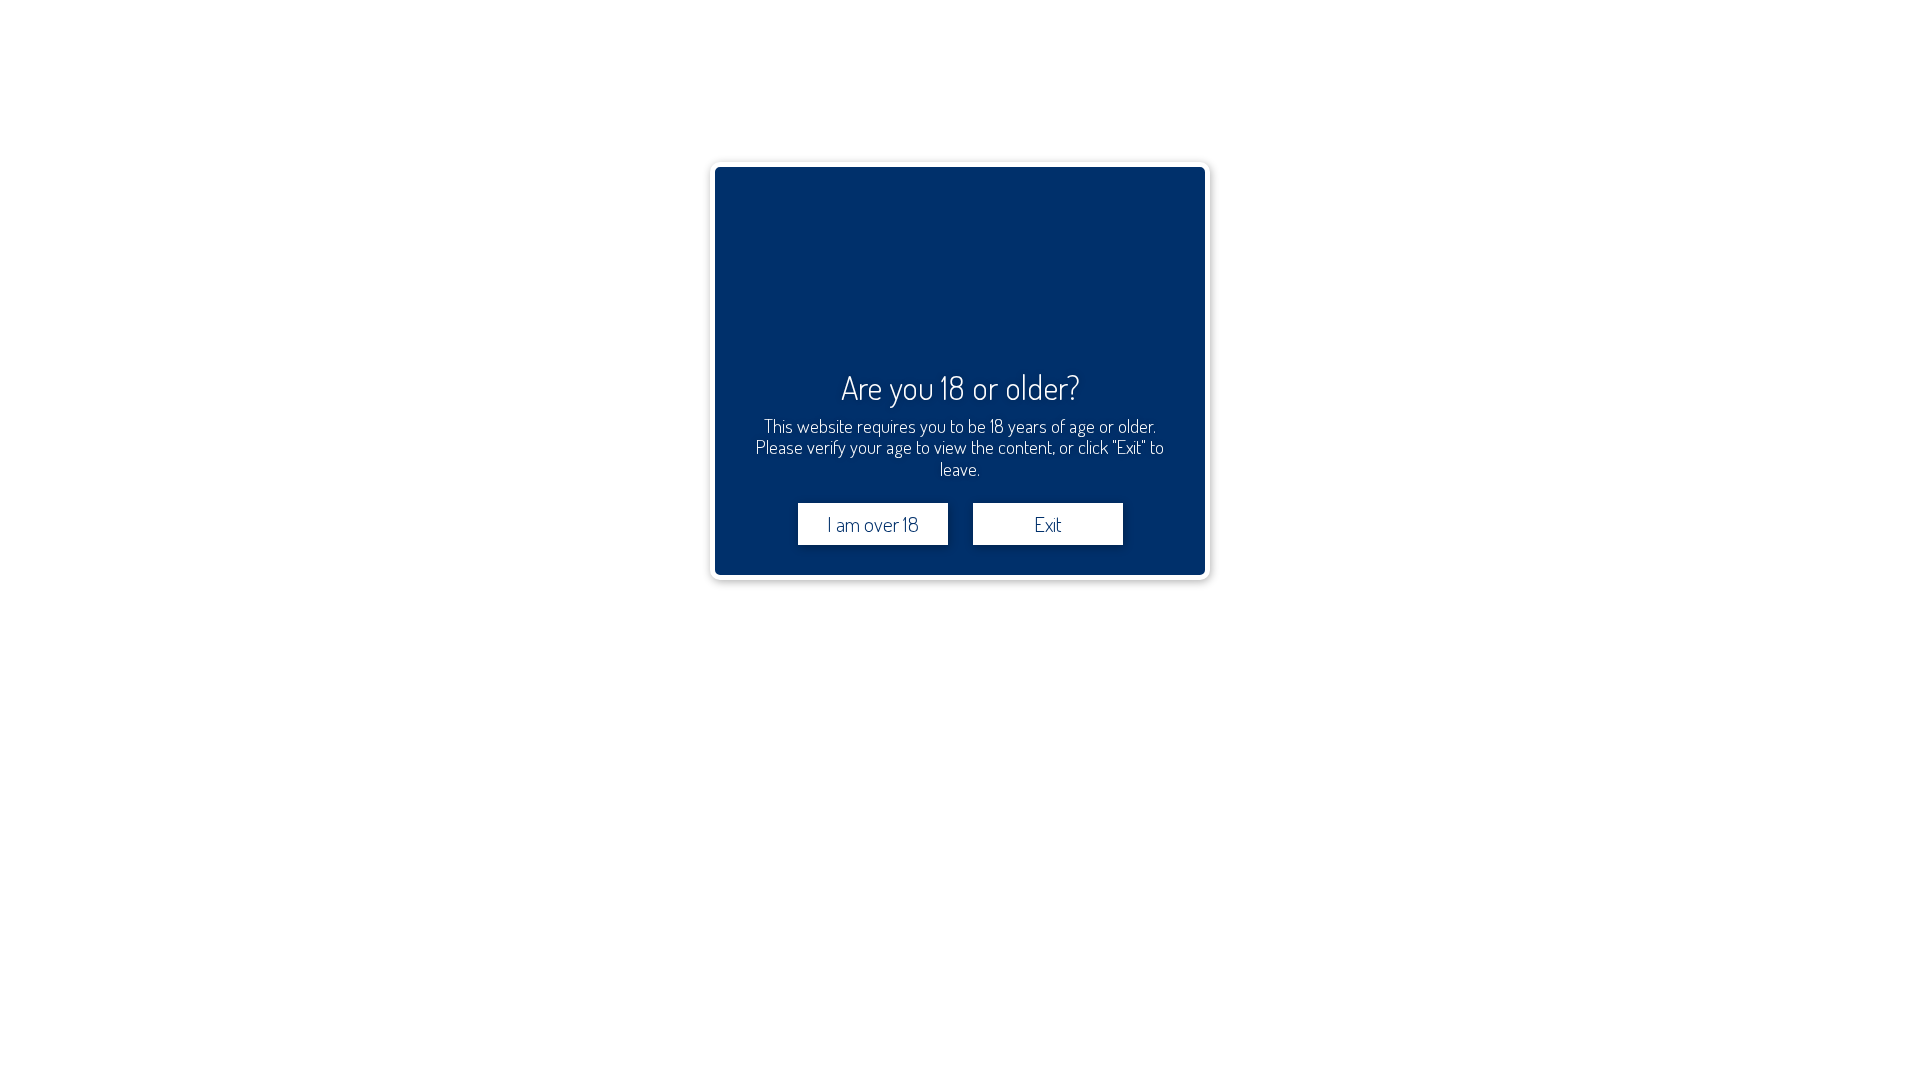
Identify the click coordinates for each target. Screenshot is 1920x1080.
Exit (1048, 523)
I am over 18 (873, 523)
